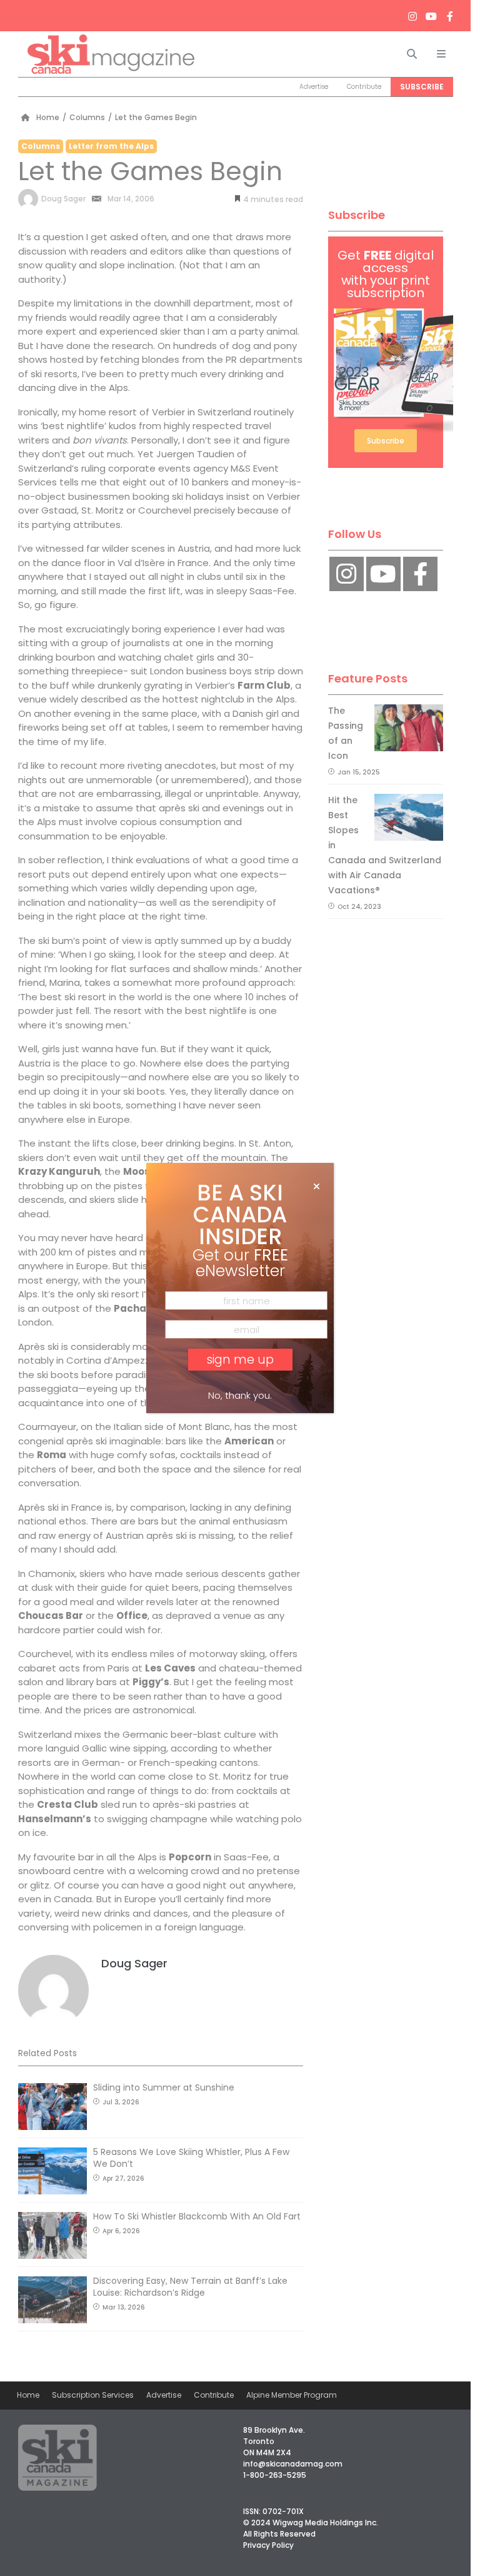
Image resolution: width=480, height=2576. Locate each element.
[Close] (317, 1187)
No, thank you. (240, 1395)
